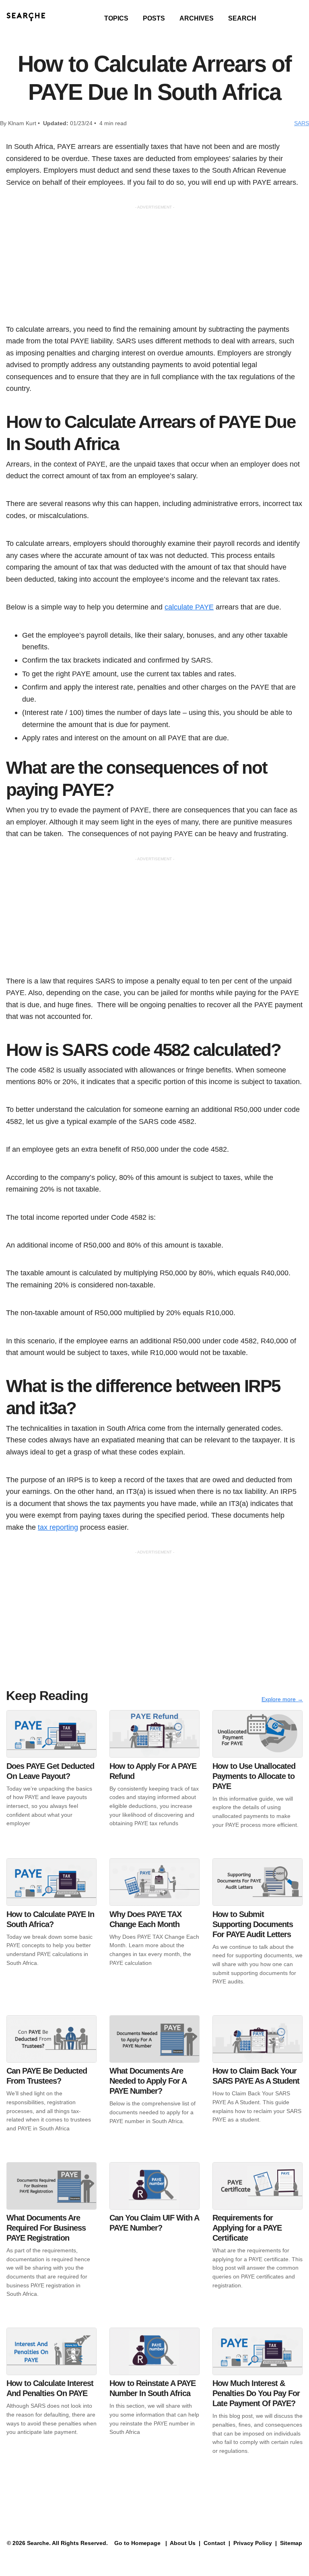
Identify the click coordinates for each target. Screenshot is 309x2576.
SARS (302, 123)
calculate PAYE (189, 607)
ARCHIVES (197, 18)
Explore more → (282, 1699)
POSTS (154, 18)
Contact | (216, 2543)
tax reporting (58, 1527)
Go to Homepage (137, 2543)
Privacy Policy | (254, 2543)
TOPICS (116, 18)
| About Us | (183, 2543)
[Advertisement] (154, 267)
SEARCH (242, 18)
